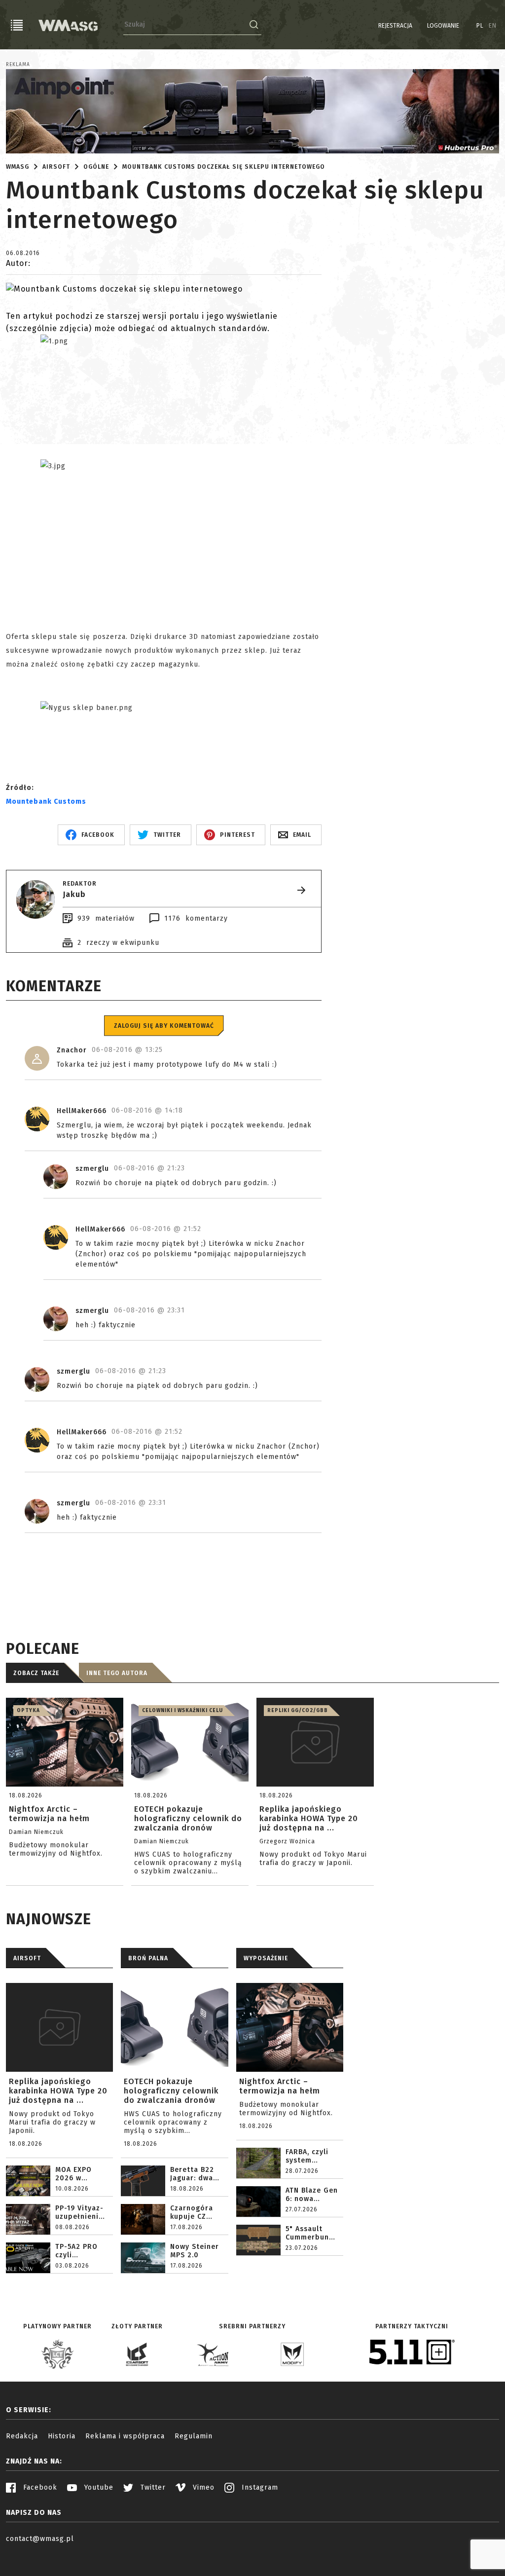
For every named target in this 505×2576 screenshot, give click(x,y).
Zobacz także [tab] (36, 1673)
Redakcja (22, 2436)
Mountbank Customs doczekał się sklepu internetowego (224, 167)
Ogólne (96, 167)
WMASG (18, 167)
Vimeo (202, 2487)
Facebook (39, 2487)
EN (493, 26)
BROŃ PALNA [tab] (148, 1958)
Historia (62, 2436)
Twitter (152, 2487)
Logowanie (443, 26)
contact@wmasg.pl (40, 2539)
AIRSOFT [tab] (27, 1958)
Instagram (259, 2487)
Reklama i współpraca (125, 2436)
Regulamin (194, 2436)
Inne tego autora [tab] (117, 1673)
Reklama (18, 65)
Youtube (98, 2487)
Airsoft (56, 167)
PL (480, 26)
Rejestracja (395, 26)
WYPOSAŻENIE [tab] (266, 1958)
